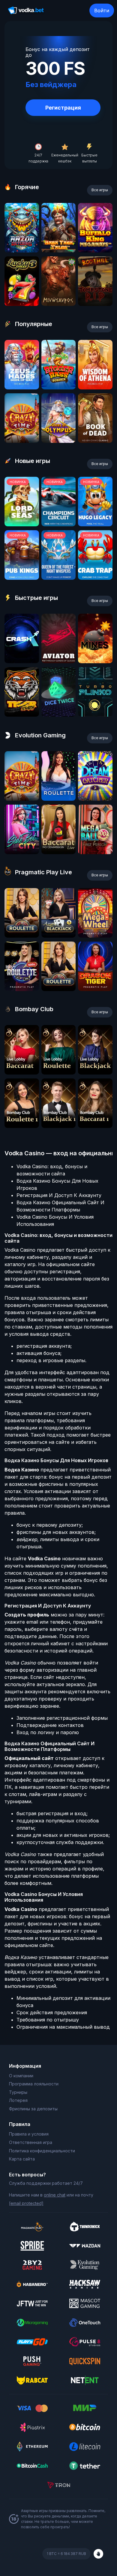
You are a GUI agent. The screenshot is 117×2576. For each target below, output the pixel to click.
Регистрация (63, 108)
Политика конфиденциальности (42, 2151)
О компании (21, 2076)
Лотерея (18, 2100)
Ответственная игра (31, 2142)
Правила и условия (29, 2134)
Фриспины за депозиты (33, 2109)
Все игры (100, 190)
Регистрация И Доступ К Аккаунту (59, 1195)
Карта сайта (22, 2159)
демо (22, 251)
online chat (55, 2195)
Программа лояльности (34, 2084)
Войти (102, 11)
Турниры (18, 2092)
